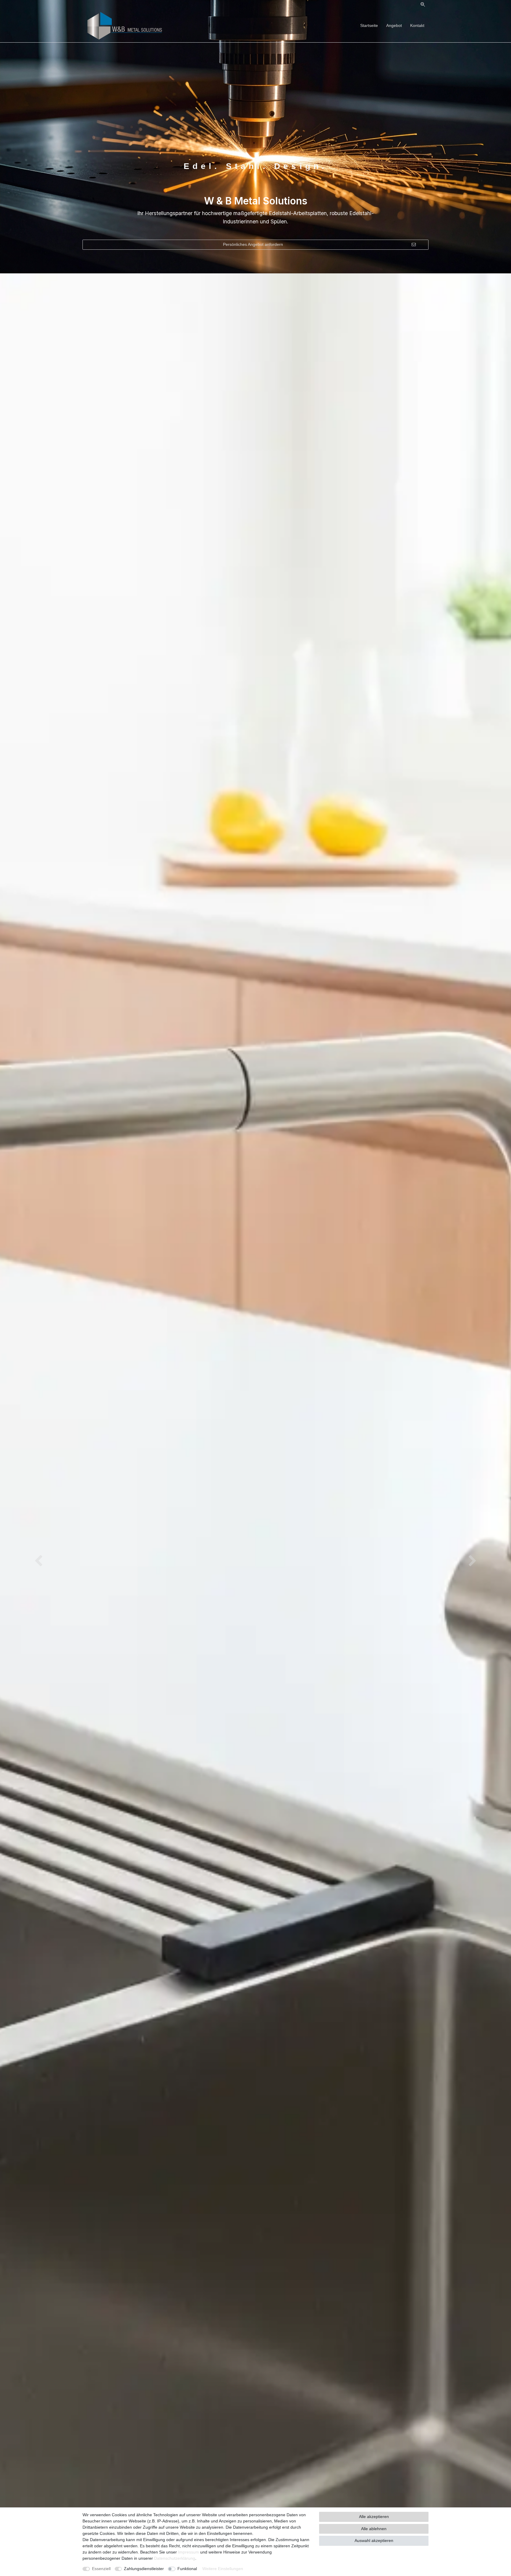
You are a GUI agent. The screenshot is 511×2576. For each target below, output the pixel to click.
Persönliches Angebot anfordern (253, 244)
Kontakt (417, 25)
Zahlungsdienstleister (144, 2569)
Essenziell (101, 2569)
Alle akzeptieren (374, 2517)
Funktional (187, 2569)
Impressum (189, 2552)
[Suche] (423, 5)
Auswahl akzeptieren (374, 2540)
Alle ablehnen (374, 2529)
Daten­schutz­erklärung (175, 2558)
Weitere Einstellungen (223, 2569)
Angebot (394, 25)
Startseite (369, 25)
